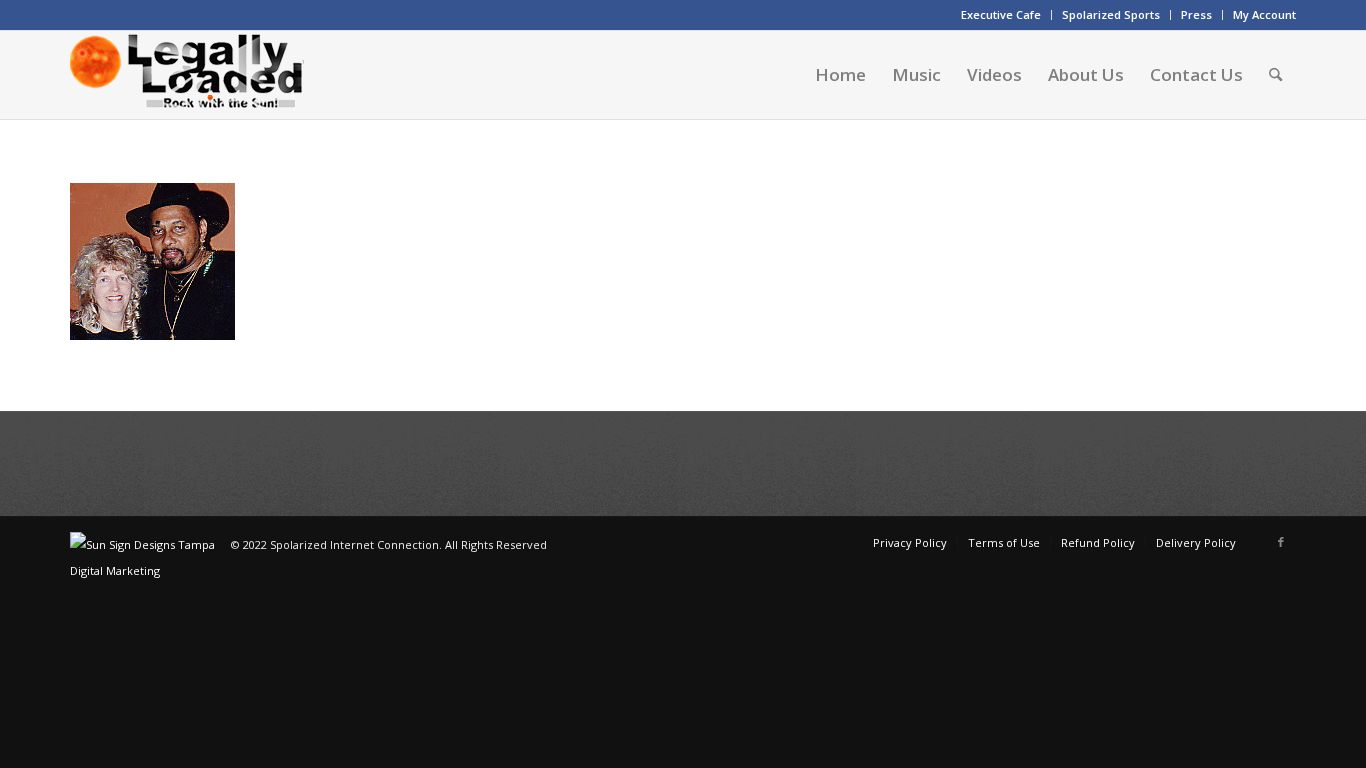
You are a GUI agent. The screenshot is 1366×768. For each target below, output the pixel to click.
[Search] (1275, 75)
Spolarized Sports (1111, 14)
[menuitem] (1001, 15)
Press (1196, 14)
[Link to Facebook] (1281, 542)
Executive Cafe (1001, 14)
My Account (1264, 14)
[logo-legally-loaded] (187, 75)
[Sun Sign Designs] (150, 570)
